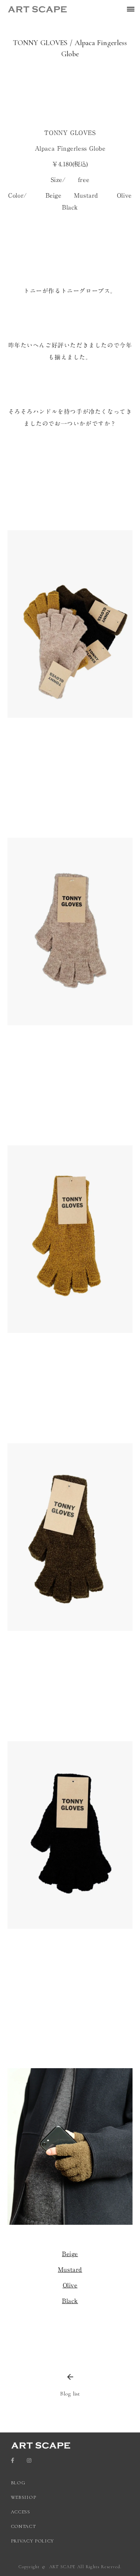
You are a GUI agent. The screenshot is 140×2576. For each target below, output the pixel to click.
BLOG (18, 2483)
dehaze (131, 9)
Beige (70, 2254)
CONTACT (23, 2526)
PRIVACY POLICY (33, 2541)
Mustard (70, 2270)
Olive (70, 2285)
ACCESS (21, 2512)
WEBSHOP (24, 2497)
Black (70, 2301)
